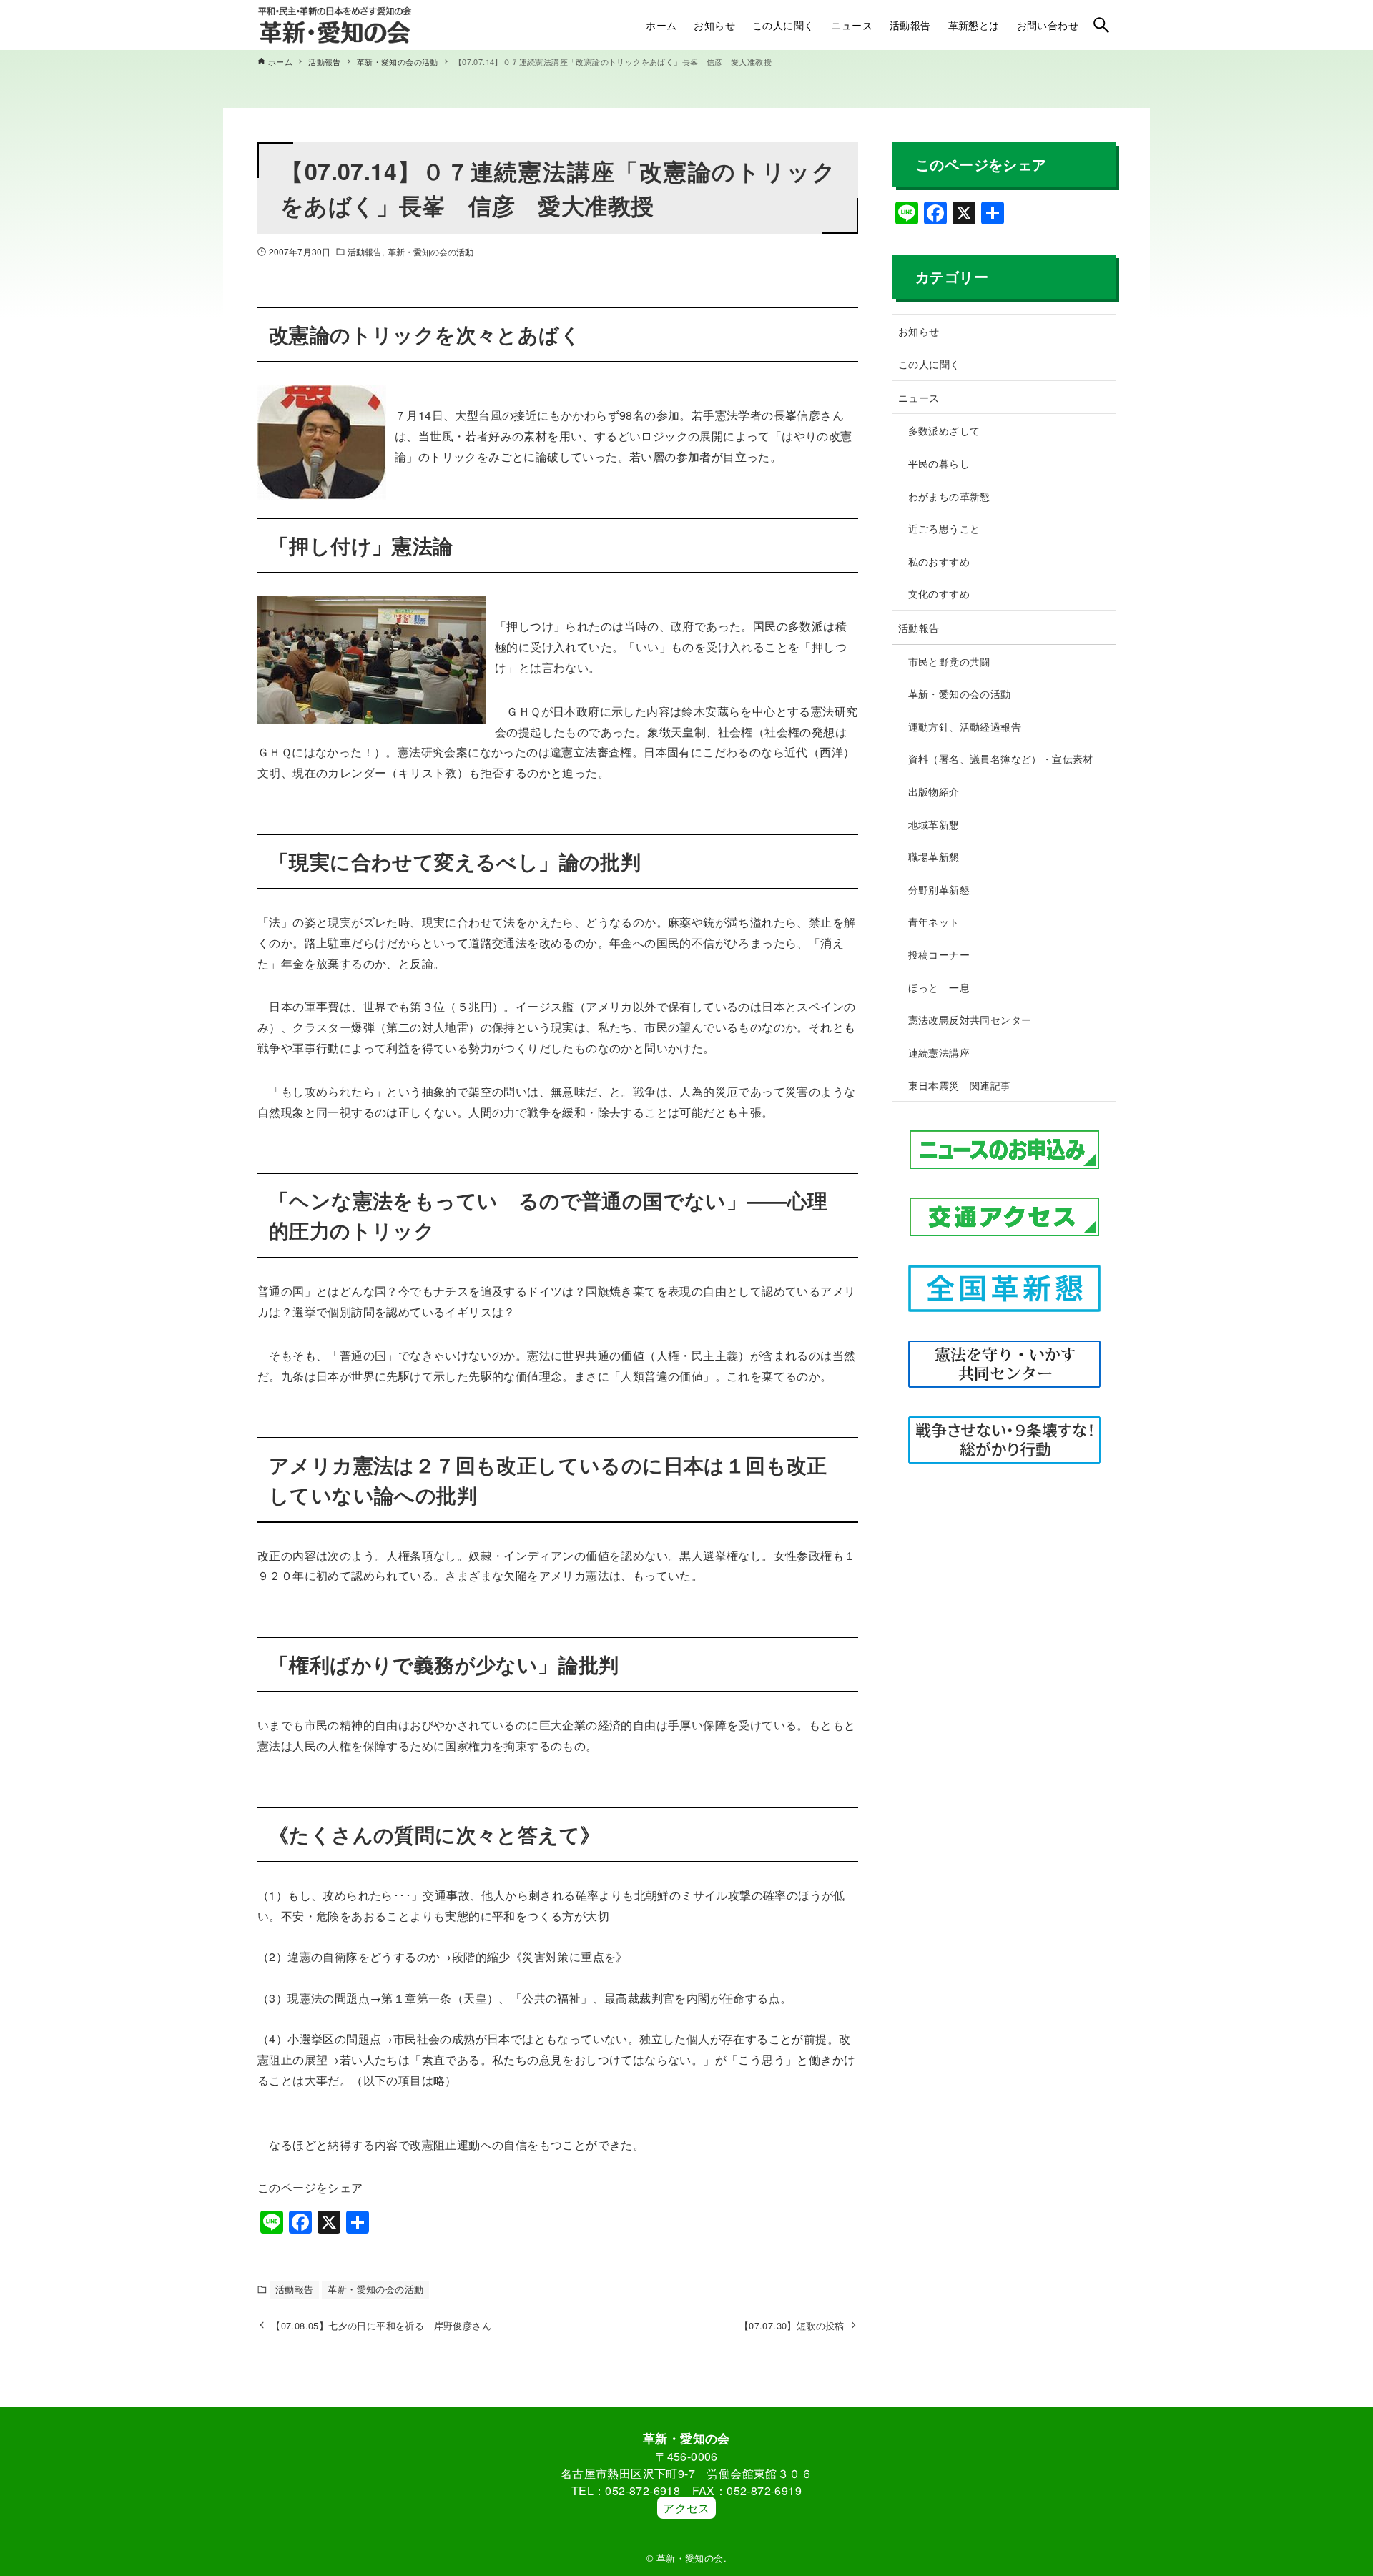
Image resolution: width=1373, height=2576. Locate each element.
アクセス (686, 2508)
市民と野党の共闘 (949, 661)
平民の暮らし (939, 463)
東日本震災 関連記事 (960, 1085)
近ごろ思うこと (944, 528)
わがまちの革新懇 (949, 496)
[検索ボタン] (1101, 25)
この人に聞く (929, 364)
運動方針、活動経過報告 (965, 726)
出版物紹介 (934, 791)
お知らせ (919, 331)
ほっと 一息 (939, 987)
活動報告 (365, 251)
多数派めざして (944, 430)
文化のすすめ (939, 593)
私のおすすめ (939, 561)
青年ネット (934, 921)
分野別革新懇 (939, 889)
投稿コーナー (939, 954)
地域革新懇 (934, 824)
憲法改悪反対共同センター (970, 1019)
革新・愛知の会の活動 (431, 251)
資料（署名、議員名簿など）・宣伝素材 (1001, 758)
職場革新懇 (934, 856)
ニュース (919, 397)
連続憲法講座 (939, 1052)
